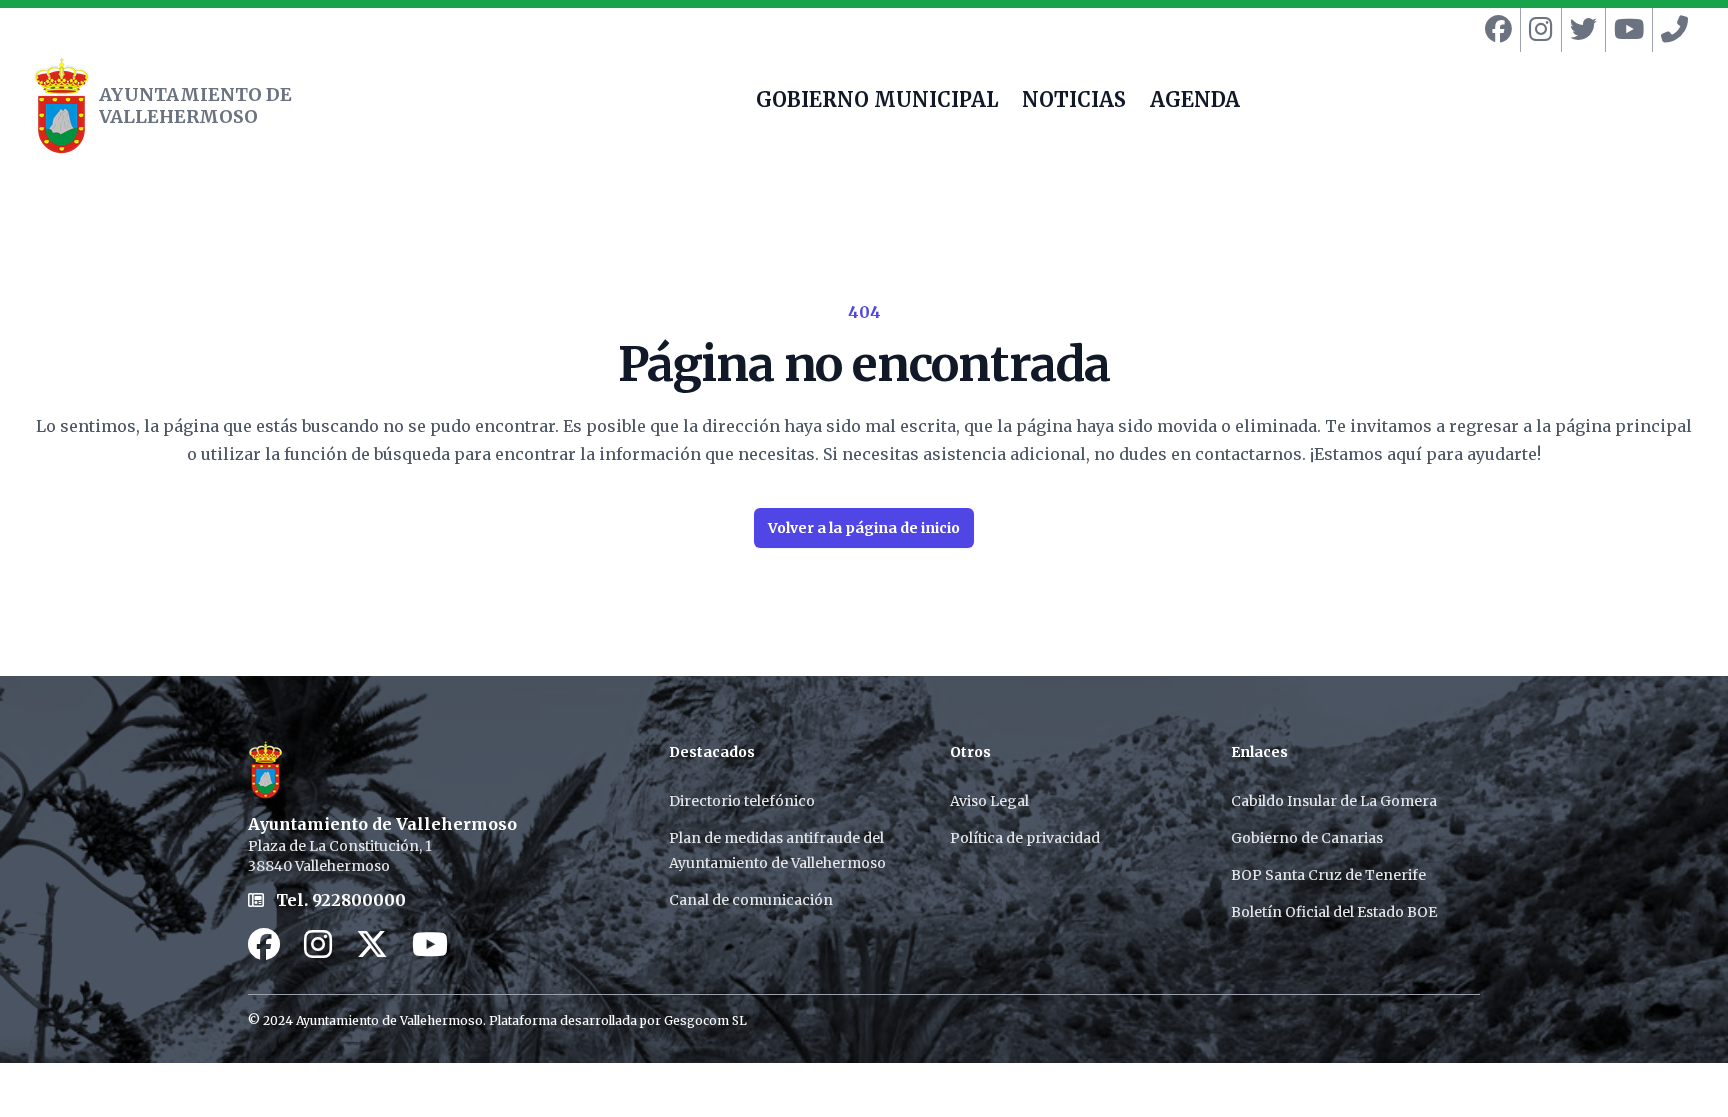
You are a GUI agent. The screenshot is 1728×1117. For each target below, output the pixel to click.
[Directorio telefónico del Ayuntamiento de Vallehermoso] (1670, 30)
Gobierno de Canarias (1307, 838)
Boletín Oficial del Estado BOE (1334, 912)
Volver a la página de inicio (864, 528)
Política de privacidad (1025, 838)
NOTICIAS (1074, 102)
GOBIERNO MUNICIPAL (877, 102)
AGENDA (1195, 102)
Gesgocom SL (705, 1020)
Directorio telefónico (742, 801)
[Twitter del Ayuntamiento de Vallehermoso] (1579, 30)
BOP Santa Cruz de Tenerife (1328, 875)
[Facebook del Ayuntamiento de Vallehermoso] (1494, 30)
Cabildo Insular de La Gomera (1334, 801)
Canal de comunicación (751, 900)
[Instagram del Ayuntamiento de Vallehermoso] (1537, 30)
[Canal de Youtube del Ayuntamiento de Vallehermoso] (1625, 30)
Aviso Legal (989, 801)
